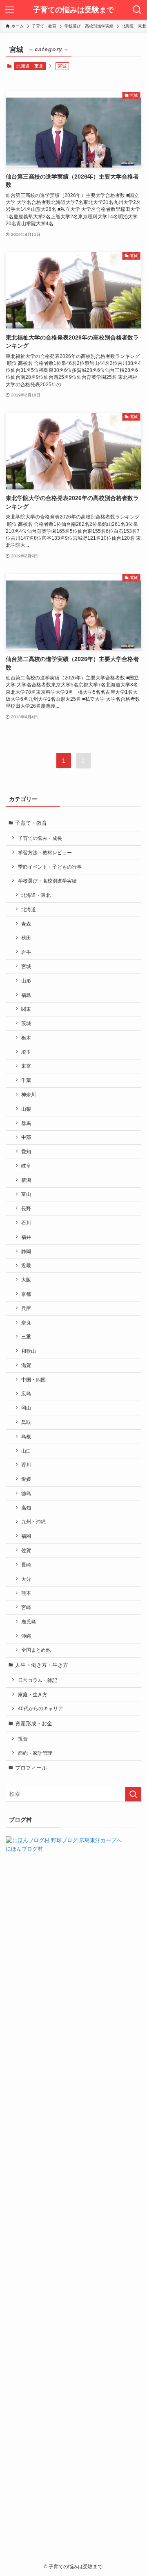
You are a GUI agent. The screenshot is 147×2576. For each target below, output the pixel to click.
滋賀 (26, 1365)
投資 (23, 1739)
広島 (26, 1393)
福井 (26, 1237)
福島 (26, 995)
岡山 (26, 1408)
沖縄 (26, 1636)
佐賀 (26, 1550)
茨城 (26, 1023)
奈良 (26, 1323)
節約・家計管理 (35, 1753)
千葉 (26, 1080)
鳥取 (26, 1422)
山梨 (26, 1109)
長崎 (26, 1565)
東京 (26, 1066)
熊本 (26, 1593)
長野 (26, 1208)
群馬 (26, 1123)
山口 (26, 1451)
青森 (26, 924)
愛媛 (26, 1479)
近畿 (26, 1265)
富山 (26, 1194)
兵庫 (26, 1308)
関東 (26, 1009)
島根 (26, 1436)
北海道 (29, 909)
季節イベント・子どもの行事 (50, 867)
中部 (26, 1137)
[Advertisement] (73, 2195)
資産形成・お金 (34, 1724)
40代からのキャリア (40, 1708)
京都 (26, 1294)
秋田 (26, 938)
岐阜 (26, 1166)
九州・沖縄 (33, 1522)
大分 (26, 1579)
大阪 (26, 1280)
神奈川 (29, 1094)
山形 (26, 981)
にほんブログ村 (24, 1849)
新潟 (26, 1180)
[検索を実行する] (133, 1794)
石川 (26, 1223)
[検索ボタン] (137, 10)
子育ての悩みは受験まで (73, 10)
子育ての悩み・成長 (40, 838)
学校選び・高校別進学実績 (47, 881)
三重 (26, 1337)
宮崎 (26, 1607)
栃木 (26, 1038)
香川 (26, 1465)
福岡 (26, 1536)
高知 (26, 1508)
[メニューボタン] (10, 10)
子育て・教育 (31, 823)
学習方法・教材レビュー (45, 852)
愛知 (26, 1151)
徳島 (26, 1493)
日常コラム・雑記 (38, 1680)
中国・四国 (33, 1380)
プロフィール (31, 1768)
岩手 (26, 952)
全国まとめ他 (36, 1650)
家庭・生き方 (33, 1694)
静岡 (26, 1251)
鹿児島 (29, 1622)
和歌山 (29, 1351)
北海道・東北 (30, 66)
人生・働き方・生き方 (42, 1665)
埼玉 (26, 1052)
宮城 (26, 966)
